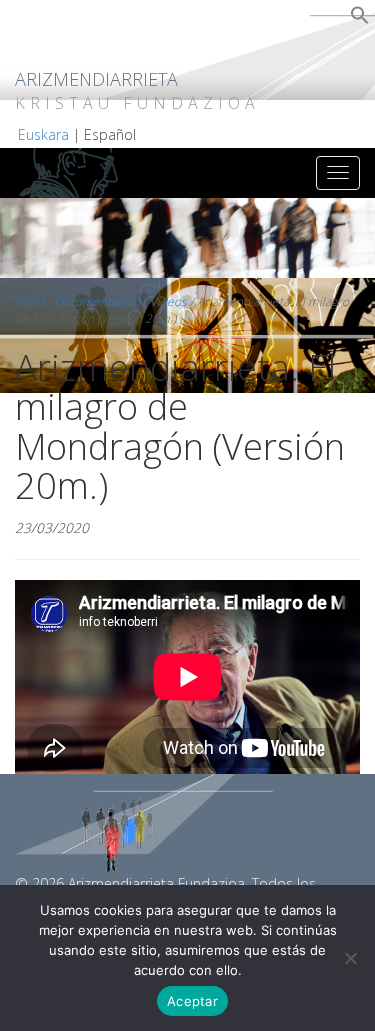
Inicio (29, 301)
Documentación (97, 301)
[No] (350, 958)
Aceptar (192, 1001)
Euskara (43, 134)
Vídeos (168, 301)
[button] (360, 19)
